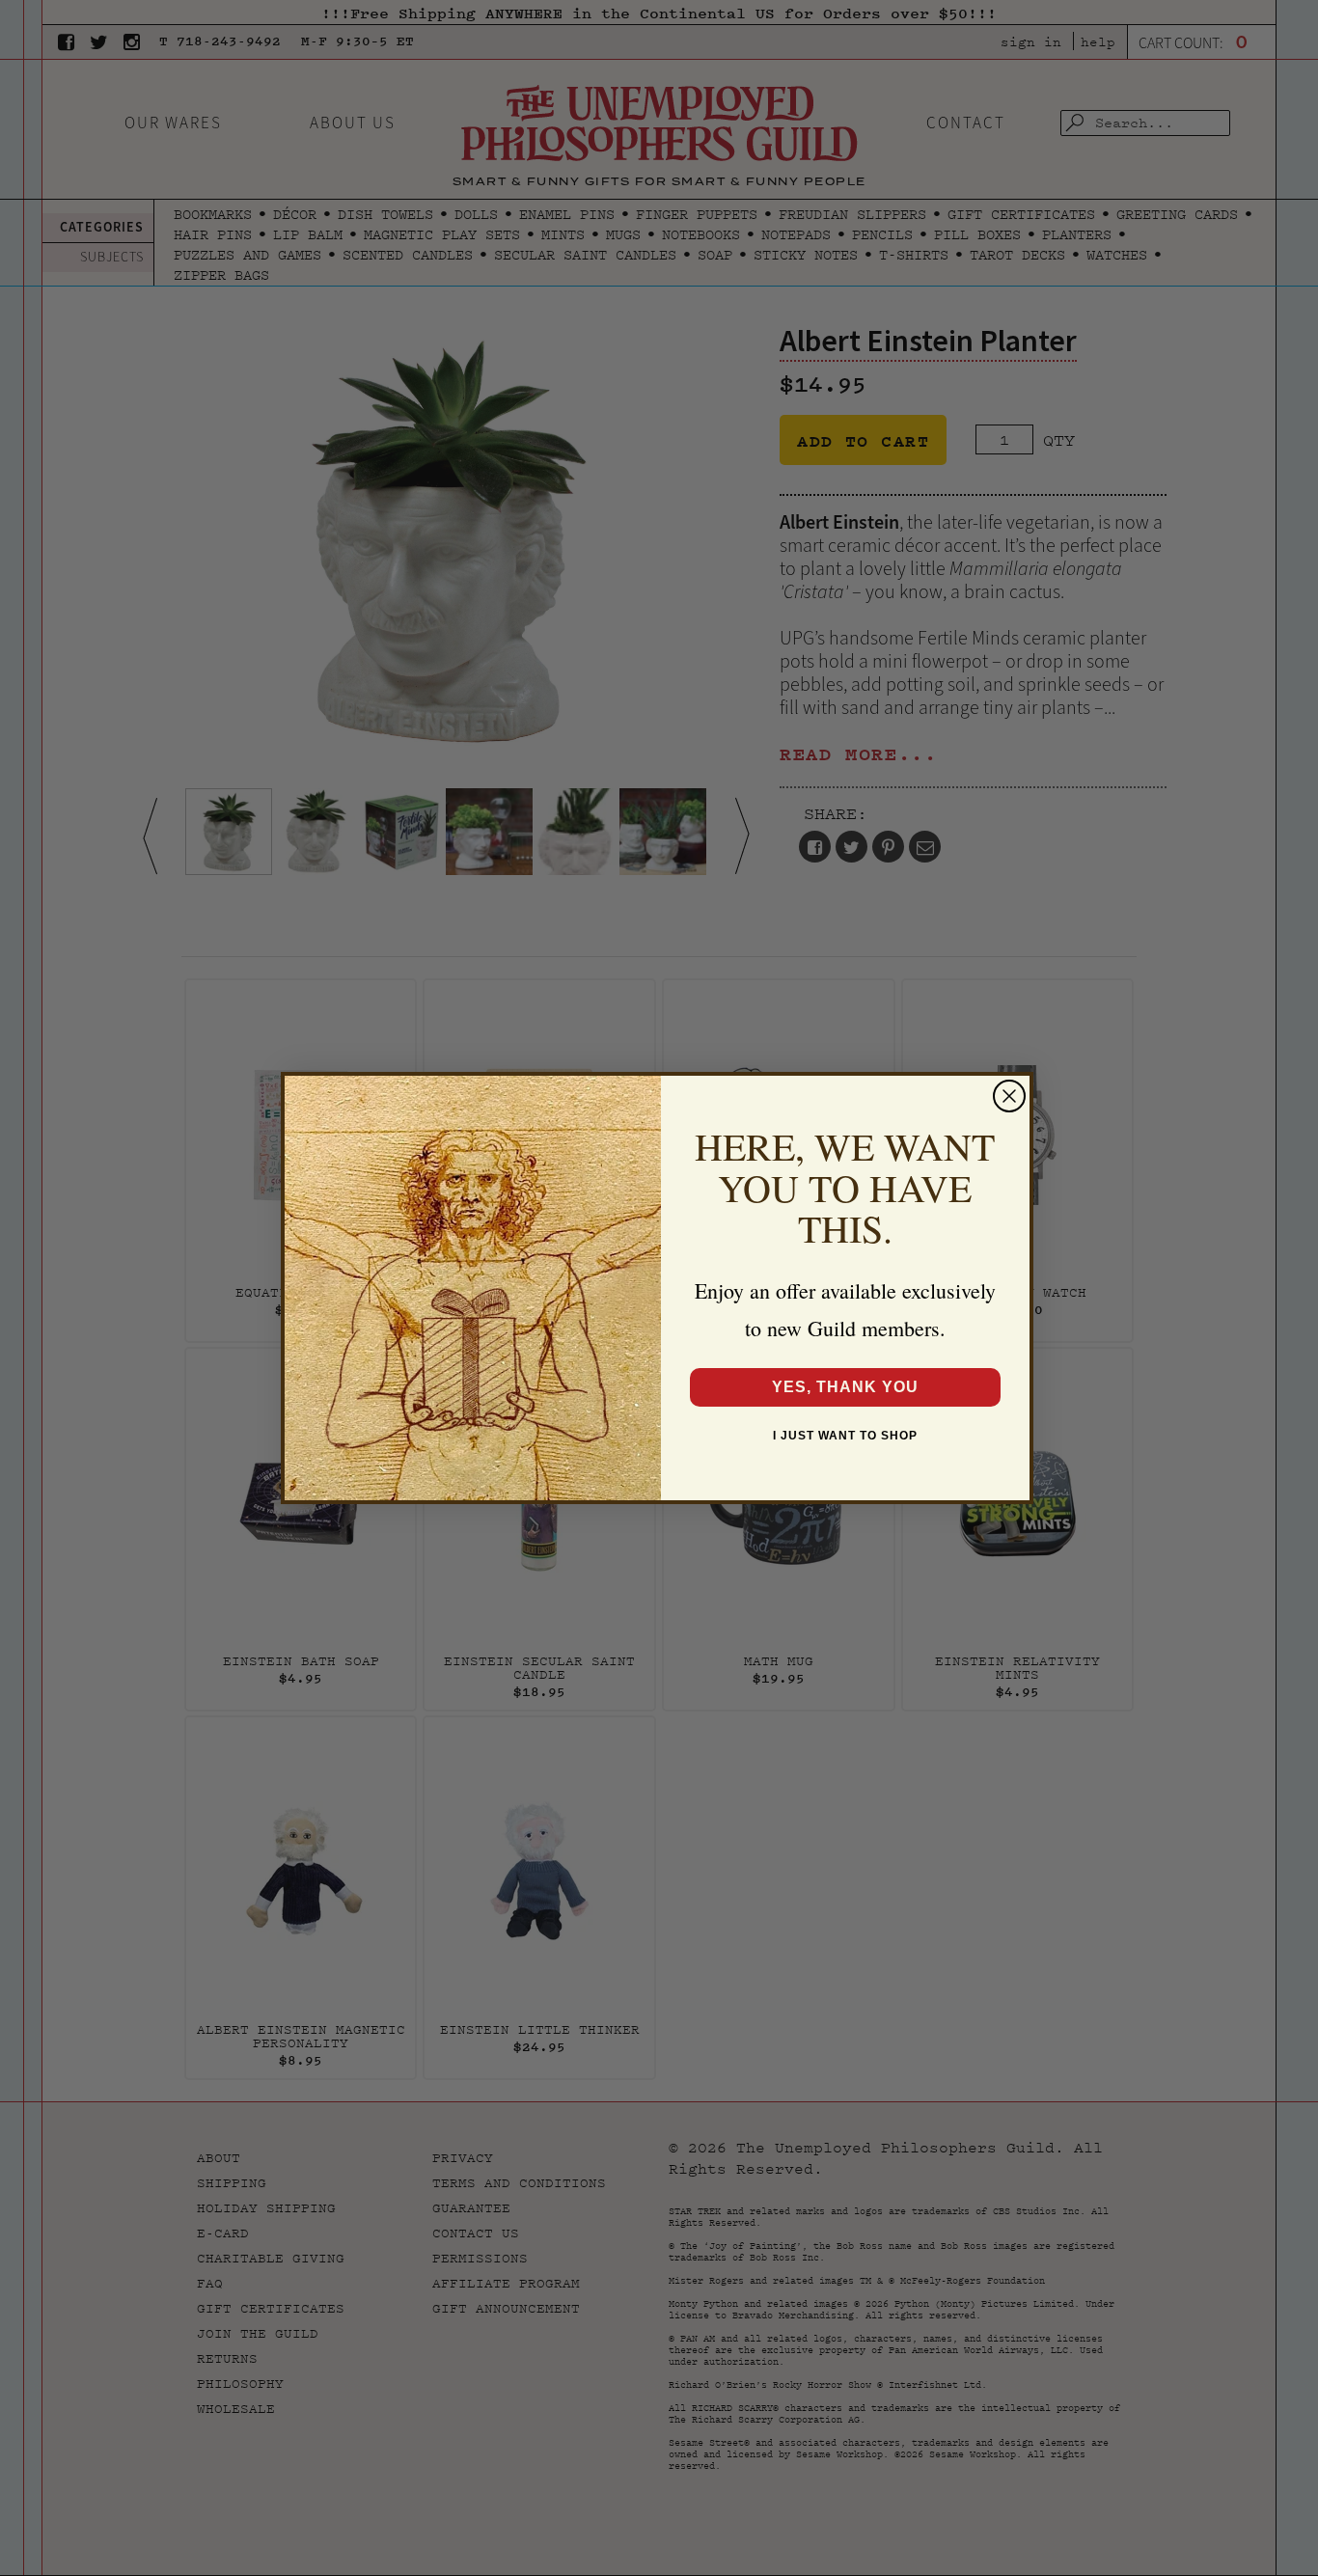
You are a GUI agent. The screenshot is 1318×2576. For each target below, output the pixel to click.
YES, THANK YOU (845, 1387)
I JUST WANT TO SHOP (845, 1436)
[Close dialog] (1009, 1096)
